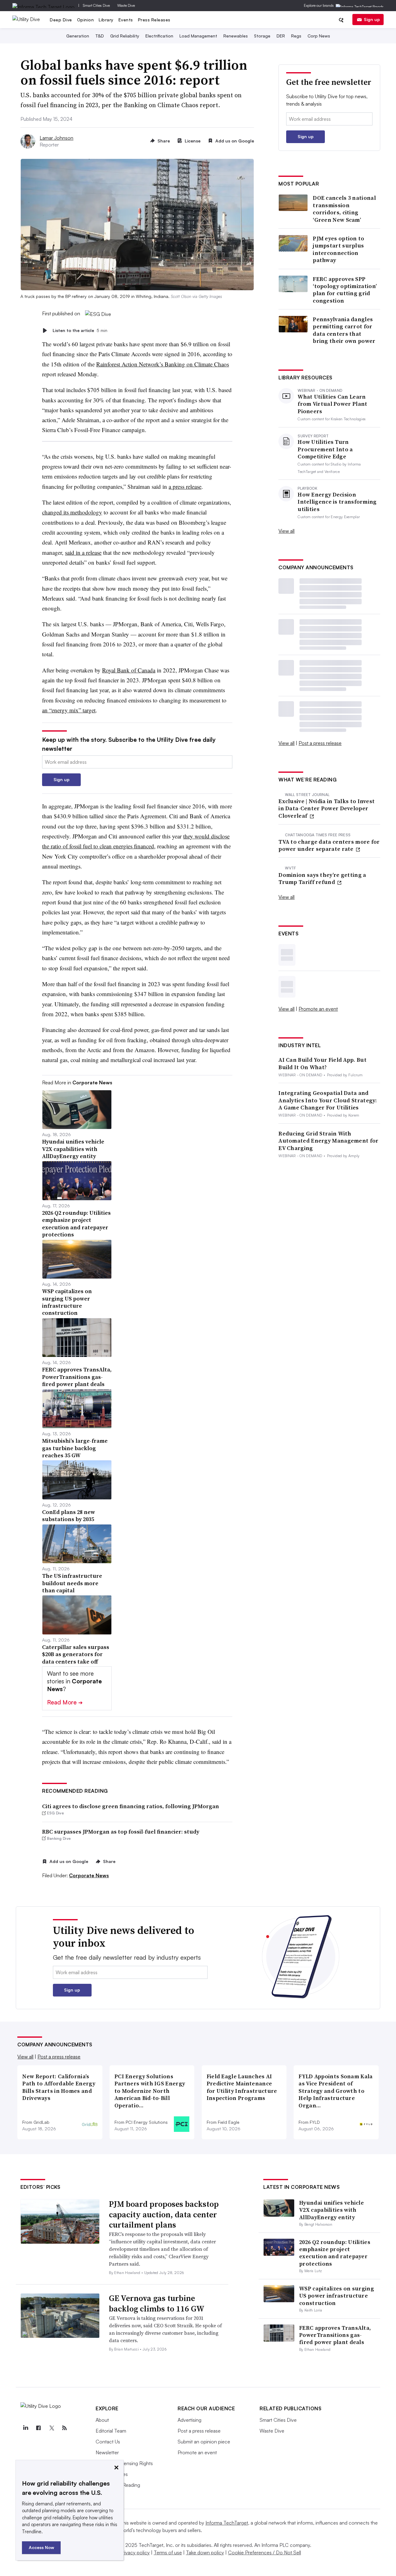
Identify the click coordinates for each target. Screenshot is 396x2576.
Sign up (372, 19)
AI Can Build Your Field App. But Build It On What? (323, 1063)
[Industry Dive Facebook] (38, 2428)
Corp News (319, 36)
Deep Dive (61, 20)
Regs (296, 36)
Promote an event (318, 1009)
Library (106, 20)
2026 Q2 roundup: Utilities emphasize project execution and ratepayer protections (335, 2253)
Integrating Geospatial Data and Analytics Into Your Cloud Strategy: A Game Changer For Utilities (328, 1100)
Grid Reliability (125, 36)
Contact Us (108, 2442)
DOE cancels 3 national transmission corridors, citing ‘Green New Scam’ (344, 209)
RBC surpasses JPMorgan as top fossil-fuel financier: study (121, 1832)
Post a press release (320, 743)
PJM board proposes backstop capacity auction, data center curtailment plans (164, 2215)
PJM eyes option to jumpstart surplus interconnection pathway (338, 249)
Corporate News (89, 1875)
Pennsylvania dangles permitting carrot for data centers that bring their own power (344, 330)
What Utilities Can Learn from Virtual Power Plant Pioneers (332, 404)
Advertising (189, 2420)
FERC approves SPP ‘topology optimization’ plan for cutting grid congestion (345, 290)
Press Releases (154, 20)
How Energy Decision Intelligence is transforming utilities (337, 502)
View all (286, 531)
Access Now (41, 2547)
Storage (262, 36)
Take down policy (205, 2552)
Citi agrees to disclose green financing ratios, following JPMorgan (131, 1806)
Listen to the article (80, 330)
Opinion (86, 20)
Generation (78, 36)
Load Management (198, 36)
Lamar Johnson (56, 138)
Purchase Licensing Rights (124, 2463)
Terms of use (168, 2552)
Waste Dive (126, 5)
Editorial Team (111, 2431)
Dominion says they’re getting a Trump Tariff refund (322, 879)
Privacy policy (135, 2552)
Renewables (236, 36)
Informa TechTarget (227, 2523)
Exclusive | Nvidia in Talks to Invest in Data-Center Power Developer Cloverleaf (327, 808)
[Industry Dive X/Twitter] (51, 2428)
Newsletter (107, 2452)
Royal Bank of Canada (129, 670)
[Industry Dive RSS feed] (64, 2428)
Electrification (159, 36)
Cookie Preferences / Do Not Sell (265, 2552)
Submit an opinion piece (204, 2442)
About (102, 2420)
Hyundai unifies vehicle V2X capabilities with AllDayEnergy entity (331, 2210)
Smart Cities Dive (96, 5)
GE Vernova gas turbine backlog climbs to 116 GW (157, 2303)
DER (281, 36)
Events (126, 20)
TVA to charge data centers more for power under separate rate (329, 845)
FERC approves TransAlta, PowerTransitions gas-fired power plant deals (335, 2335)
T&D (100, 36)
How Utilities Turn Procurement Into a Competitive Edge (325, 449)
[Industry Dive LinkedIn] (25, 2428)
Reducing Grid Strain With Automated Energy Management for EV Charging (328, 1141)
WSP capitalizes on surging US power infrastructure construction (337, 2296)
